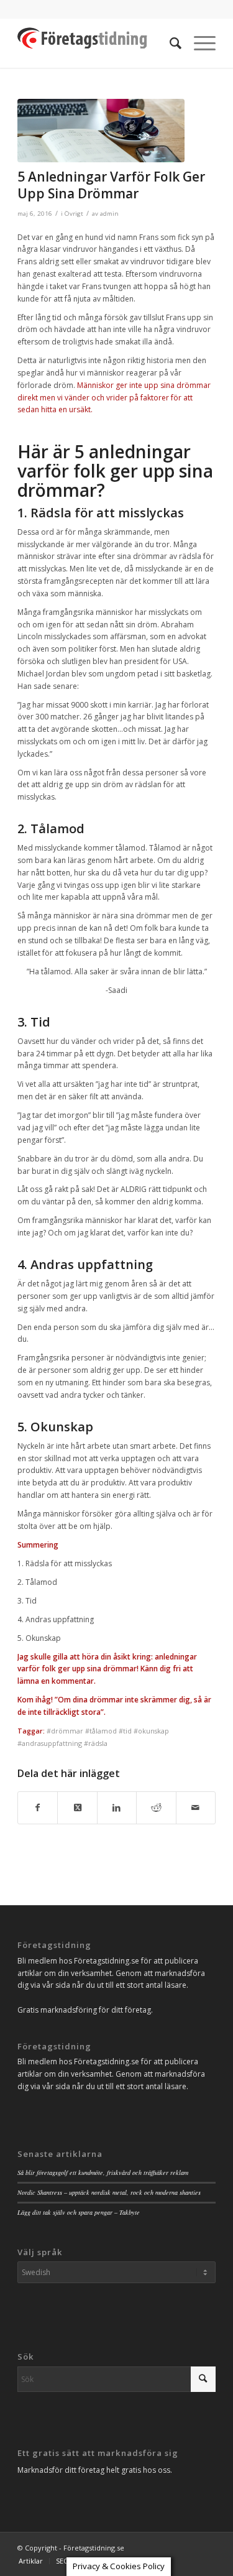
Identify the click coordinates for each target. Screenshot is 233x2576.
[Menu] (199, 43)
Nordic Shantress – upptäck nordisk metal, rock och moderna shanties (109, 2192)
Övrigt (74, 214)
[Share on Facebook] (38, 1808)
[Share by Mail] (196, 1808)
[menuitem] (169, 43)
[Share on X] (77, 1808)
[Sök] (169, 43)
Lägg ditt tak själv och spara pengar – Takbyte (79, 2212)
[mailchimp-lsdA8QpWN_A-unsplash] (101, 131)
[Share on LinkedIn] (117, 1808)
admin (109, 214)
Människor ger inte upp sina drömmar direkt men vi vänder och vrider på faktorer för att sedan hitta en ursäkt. (114, 398)
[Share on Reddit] (156, 1808)
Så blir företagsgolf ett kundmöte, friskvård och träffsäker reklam (103, 2172)
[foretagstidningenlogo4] (97, 43)
